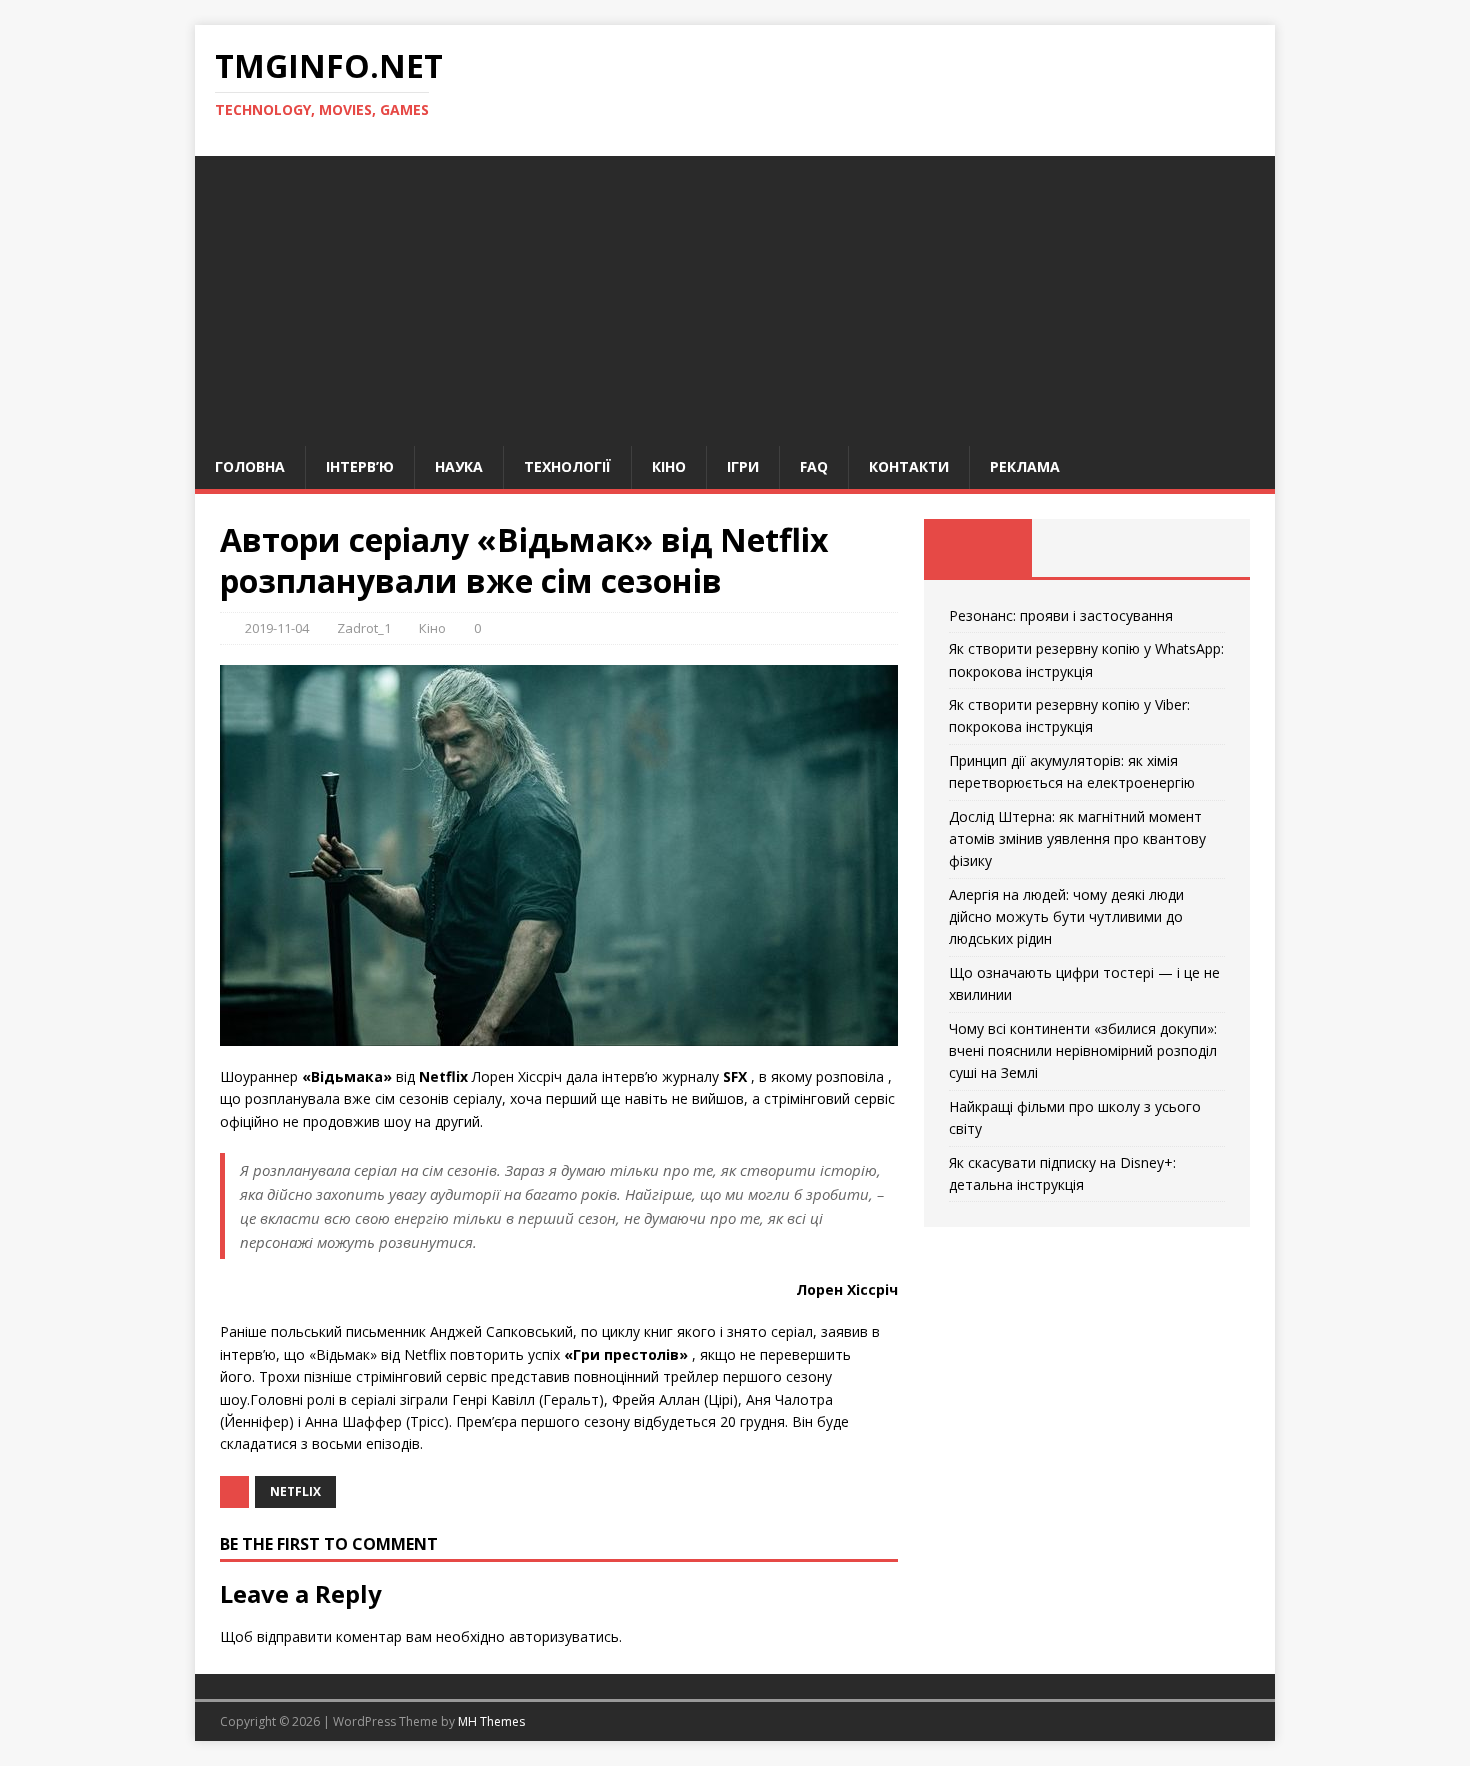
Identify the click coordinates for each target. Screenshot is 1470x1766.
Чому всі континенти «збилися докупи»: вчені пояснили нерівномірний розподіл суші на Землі (1083, 1051)
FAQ (814, 466)
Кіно (669, 466)
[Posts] (978, 548)
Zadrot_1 (364, 628)
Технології (567, 466)
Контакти (909, 466)
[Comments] (1195, 548)
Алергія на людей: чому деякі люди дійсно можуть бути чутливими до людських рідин (1066, 917)
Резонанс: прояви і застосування (1061, 615)
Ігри (743, 466)
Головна (250, 466)
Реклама (1025, 466)
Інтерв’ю (360, 466)
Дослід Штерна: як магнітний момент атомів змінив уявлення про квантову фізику (1077, 839)
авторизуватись (564, 1636)
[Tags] (1086, 548)
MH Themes (491, 1721)
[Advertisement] (735, 296)
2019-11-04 (277, 628)
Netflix (295, 1491)
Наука (459, 466)
